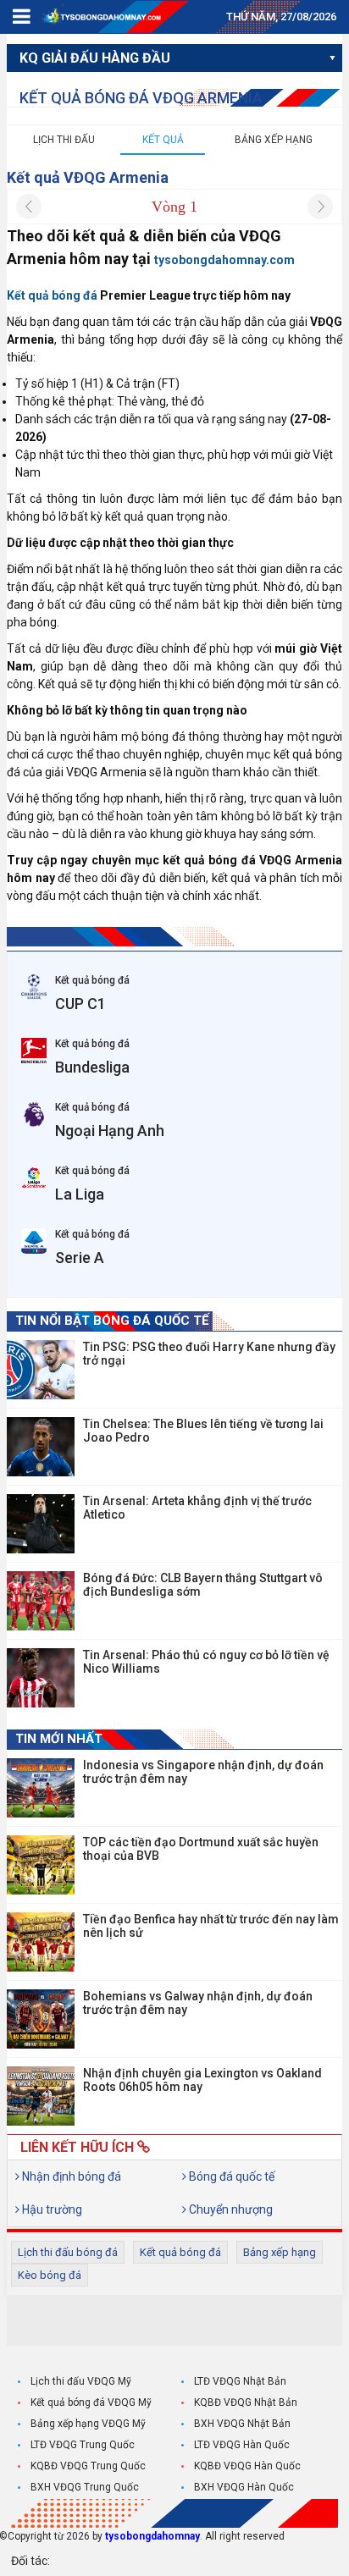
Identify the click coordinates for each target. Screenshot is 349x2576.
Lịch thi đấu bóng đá (68, 2252)
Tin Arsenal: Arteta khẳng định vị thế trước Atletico (197, 1508)
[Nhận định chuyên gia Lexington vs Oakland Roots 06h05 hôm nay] (41, 2096)
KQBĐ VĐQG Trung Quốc (88, 2466)
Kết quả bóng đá (180, 2252)
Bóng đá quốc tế (230, 2176)
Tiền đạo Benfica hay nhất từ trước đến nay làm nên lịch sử (211, 1926)
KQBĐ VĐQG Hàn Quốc (247, 2466)
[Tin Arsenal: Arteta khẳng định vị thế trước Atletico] (41, 1524)
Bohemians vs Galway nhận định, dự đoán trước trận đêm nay (198, 2003)
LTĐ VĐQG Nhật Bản (240, 2381)
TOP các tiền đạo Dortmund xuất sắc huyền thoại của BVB (201, 1849)
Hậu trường (51, 2209)
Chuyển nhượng (230, 2209)
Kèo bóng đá (50, 2275)
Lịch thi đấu (64, 140)
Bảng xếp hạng (274, 140)
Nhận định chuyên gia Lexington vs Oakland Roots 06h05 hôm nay (202, 2080)
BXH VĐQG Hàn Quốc (244, 2487)
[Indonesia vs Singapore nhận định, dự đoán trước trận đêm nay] (41, 1788)
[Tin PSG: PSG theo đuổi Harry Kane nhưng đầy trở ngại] (41, 1370)
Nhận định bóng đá (70, 2176)
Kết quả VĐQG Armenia (88, 177)
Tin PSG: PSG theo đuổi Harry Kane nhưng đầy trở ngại (209, 1354)
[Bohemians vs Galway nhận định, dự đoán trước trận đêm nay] (41, 2019)
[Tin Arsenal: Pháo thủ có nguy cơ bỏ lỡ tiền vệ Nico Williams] (41, 1678)
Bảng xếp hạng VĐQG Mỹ (88, 2424)
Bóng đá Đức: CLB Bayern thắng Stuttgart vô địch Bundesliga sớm (203, 1585)
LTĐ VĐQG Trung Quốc (83, 2445)
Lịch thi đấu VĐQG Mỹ (81, 2381)
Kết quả (163, 140)
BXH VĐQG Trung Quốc (85, 2487)
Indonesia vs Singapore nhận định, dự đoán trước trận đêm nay (203, 1772)
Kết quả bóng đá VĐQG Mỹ (91, 2402)
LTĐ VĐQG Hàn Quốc (242, 2445)
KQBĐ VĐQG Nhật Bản (246, 2402)
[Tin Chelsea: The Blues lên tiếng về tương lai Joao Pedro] (41, 1447)
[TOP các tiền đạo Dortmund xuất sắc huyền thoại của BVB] (41, 1865)
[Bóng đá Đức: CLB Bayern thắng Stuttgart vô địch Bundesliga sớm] (41, 1601)
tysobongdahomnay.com (224, 260)
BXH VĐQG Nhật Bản (242, 2424)
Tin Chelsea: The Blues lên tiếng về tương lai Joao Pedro (203, 1431)
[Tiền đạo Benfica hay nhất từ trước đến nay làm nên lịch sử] (41, 1942)
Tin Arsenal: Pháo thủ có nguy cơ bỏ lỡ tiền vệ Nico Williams (206, 1662)
